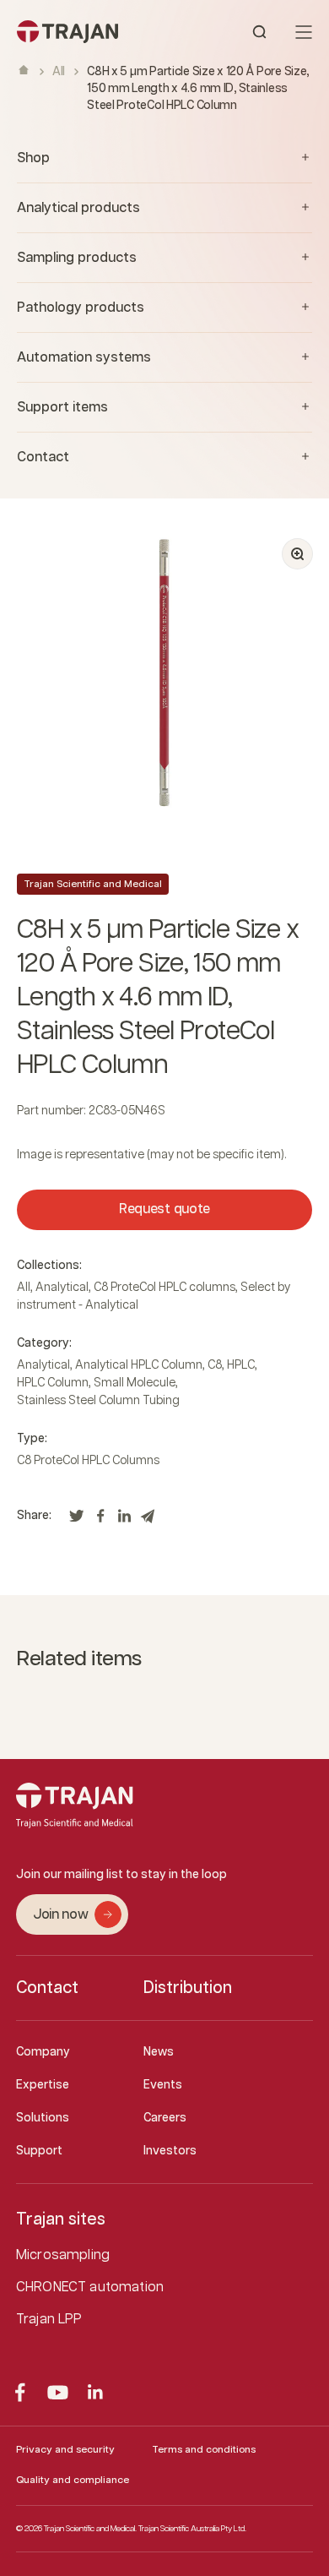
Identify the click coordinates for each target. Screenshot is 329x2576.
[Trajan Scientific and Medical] (91, 32)
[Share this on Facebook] (100, 1521)
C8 (215, 1365)
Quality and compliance (73, 2480)
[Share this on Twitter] (77, 1521)
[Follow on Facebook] (20, 2392)
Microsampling (63, 2255)
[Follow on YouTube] (58, 2392)
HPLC (241, 1365)
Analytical (62, 1288)
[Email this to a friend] (148, 1521)
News (159, 2052)
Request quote (164, 1209)
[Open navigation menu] (304, 32)
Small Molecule (135, 1383)
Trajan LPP (49, 2320)
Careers (165, 2118)
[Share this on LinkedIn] (124, 1521)
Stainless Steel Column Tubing (98, 1401)
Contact (47, 1988)
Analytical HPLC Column (139, 1365)
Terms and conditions (204, 2450)
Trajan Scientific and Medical (93, 884)
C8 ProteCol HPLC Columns (88, 1461)
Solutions (43, 2118)
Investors (170, 2151)
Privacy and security (65, 2450)
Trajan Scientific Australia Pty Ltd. (192, 2529)
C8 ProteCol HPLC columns (164, 1288)
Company (43, 2052)
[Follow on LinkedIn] (96, 2392)
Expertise (43, 2085)
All (59, 72)
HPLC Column (53, 1383)
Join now (60, 1915)
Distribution (188, 1988)
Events (163, 2085)
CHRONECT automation (90, 2287)
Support (39, 2151)
